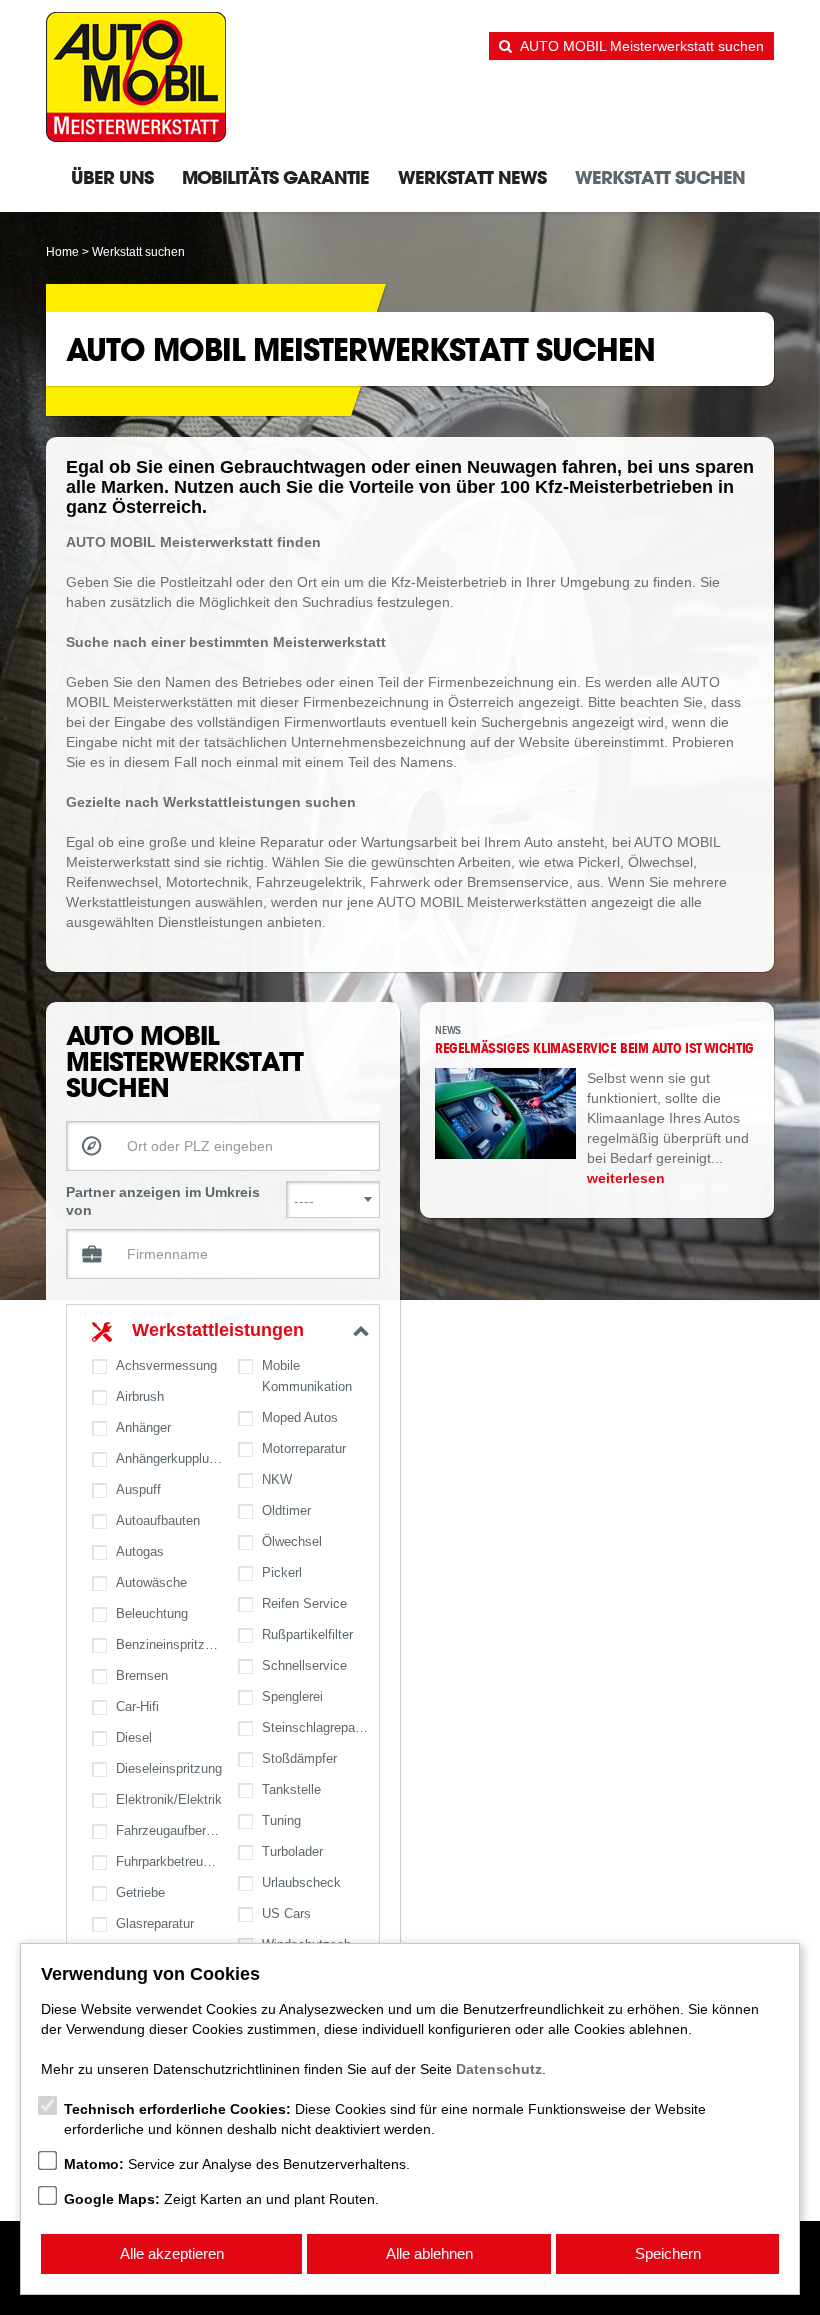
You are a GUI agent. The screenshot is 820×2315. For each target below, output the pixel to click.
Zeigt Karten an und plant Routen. (221, 2199)
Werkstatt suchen (660, 177)
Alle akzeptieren (172, 2253)
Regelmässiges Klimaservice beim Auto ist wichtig (594, 1048)
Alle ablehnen (429, 2253)
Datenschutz (499, 2069)
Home (62, 252)
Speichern (668, 2253)
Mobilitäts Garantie (275, 177)
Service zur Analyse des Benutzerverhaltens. (237, 2164)
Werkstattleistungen (218, 1330)
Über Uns (112, 177)
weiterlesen (626, 1178)
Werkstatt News (472, 177)
